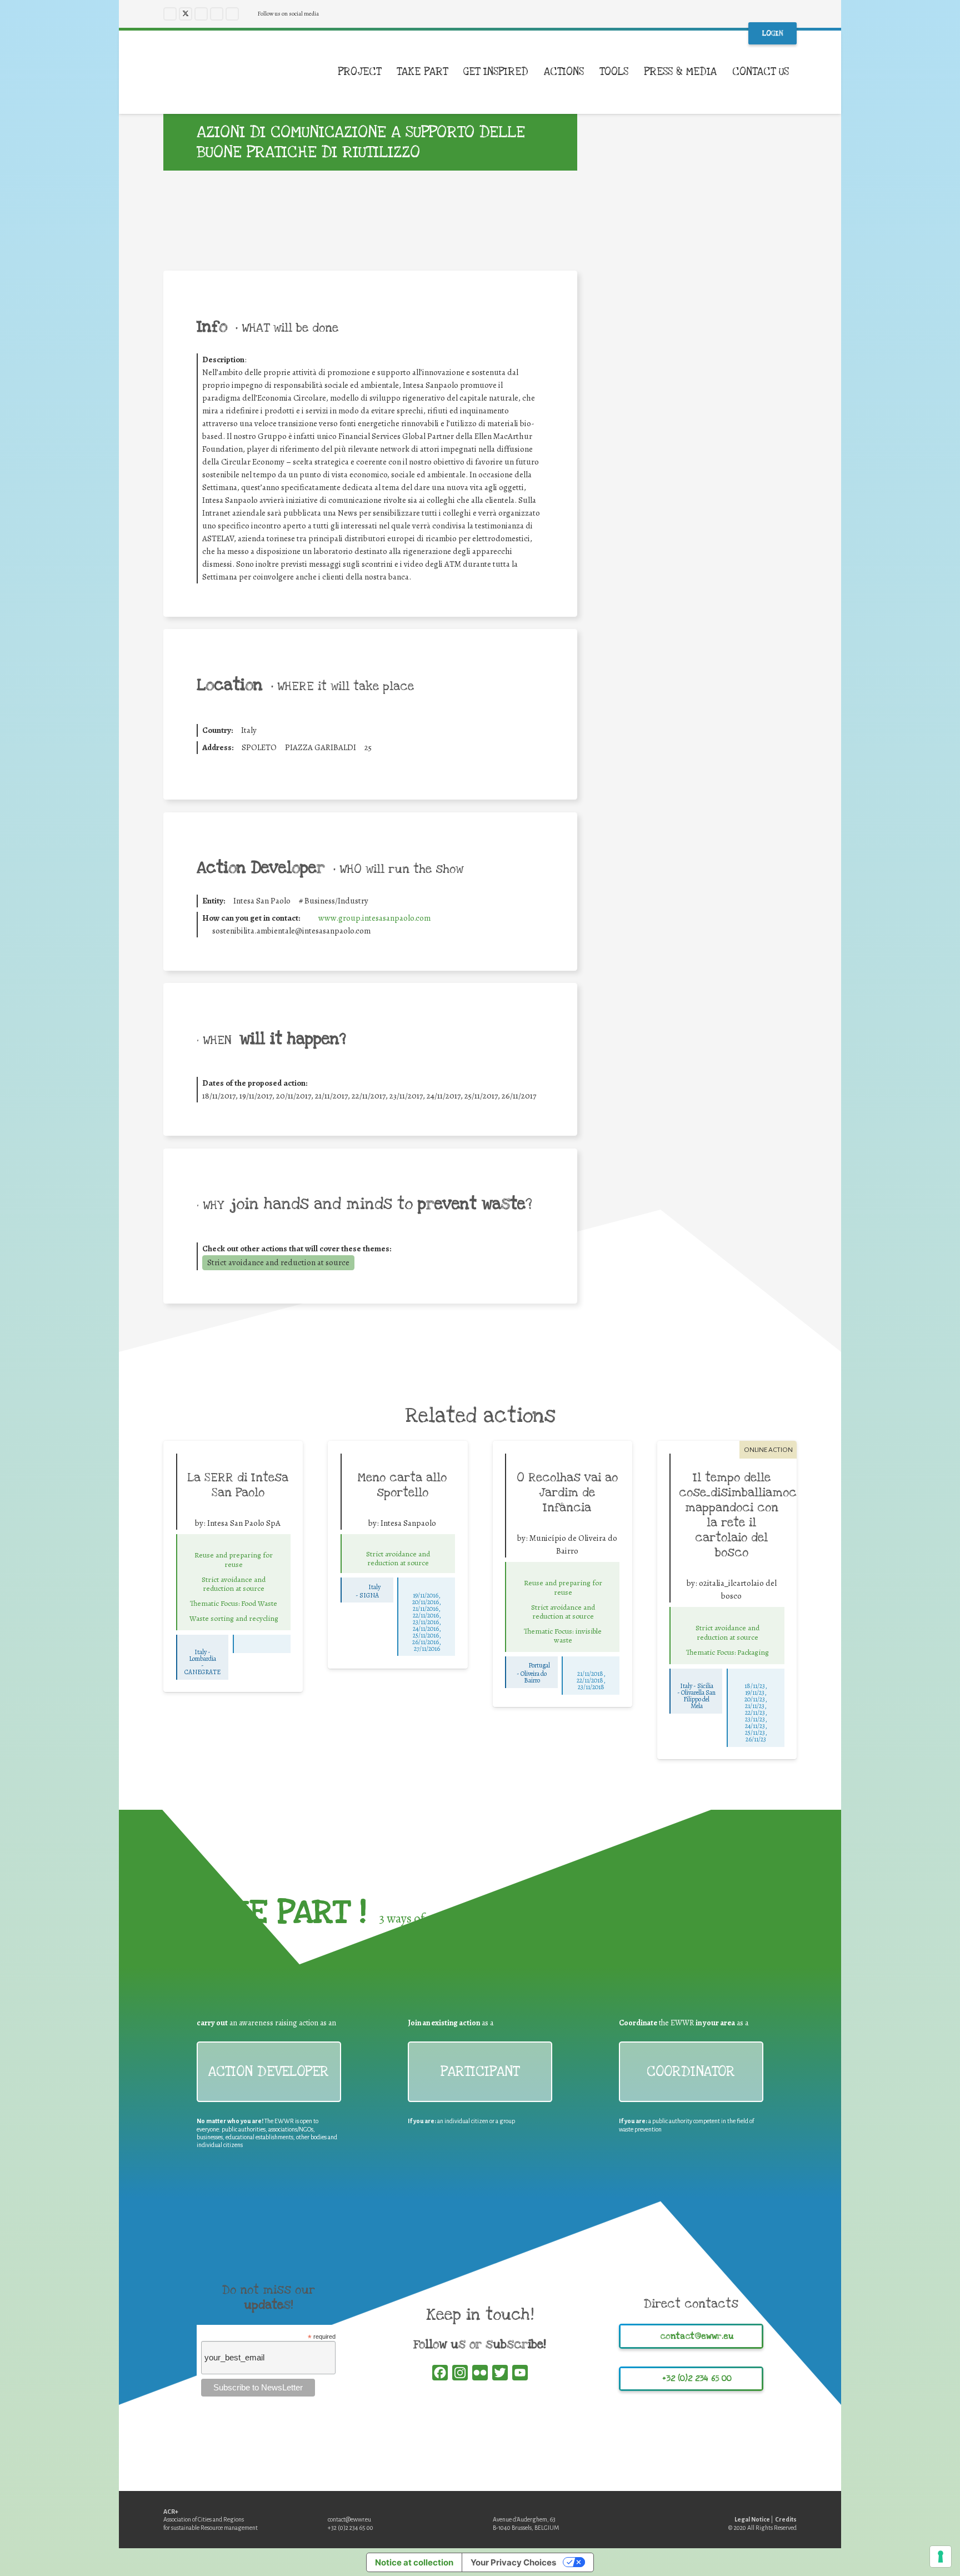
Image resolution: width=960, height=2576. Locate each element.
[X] (186, 14)
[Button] (234, 1543)
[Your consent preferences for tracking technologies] (941, 2557)
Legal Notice (752, 2519)
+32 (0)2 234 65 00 (351, 2528)
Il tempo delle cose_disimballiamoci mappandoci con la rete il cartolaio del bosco (739, 1515)
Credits (786, 2519)
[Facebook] (170, 14)
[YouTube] (217, 14)
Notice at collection (414, 2562)
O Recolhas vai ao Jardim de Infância (567, 1492)
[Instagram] (201, 14)
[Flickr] (232, 14)
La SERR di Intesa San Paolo (238, 1485)
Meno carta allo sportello (402, 1485)
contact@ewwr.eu (349, 2519)
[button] (797, 72)
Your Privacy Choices (513, 2562)
